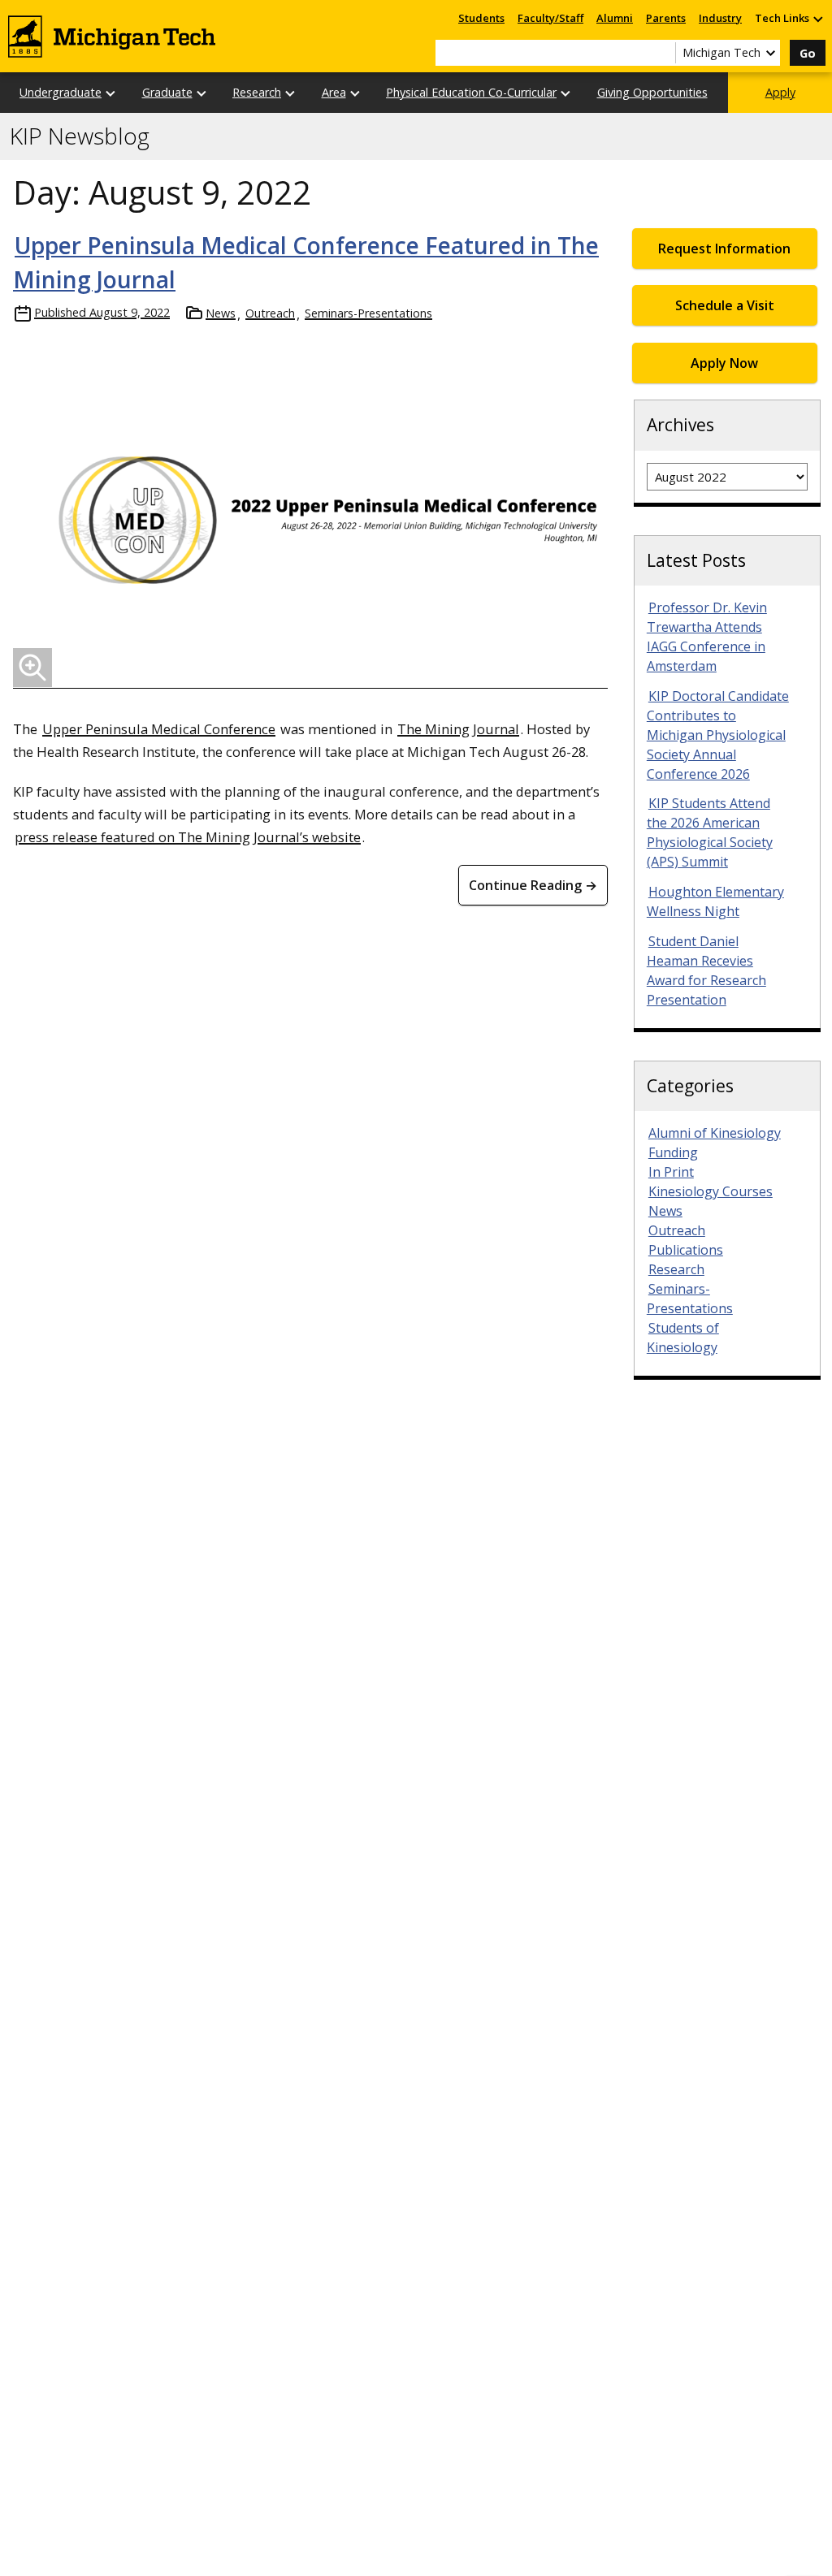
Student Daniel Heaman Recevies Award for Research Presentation (706, 970)
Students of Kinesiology (683, 1338)
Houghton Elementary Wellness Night (715, 901)
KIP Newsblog (80, 136)
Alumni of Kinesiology (715, 1133)
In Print (671, 1172)
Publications (686, 1250)
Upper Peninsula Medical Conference (159, 729)
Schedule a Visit (725, 305)
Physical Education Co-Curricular (471, 92)
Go (808, 53)
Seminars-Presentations (368, 313)
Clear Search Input (663, 53)
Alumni (615, 18)
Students (481, 18)
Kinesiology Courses (711, 1191)
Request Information (724, 249)
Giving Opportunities (652, 92)
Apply (780, 92)
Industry (720, 18)
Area (334, 92)
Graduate (167, 92)
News (221, 313)
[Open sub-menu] (817, 18)
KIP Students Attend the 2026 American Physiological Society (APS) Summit (710, 832)
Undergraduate (61, 92)
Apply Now (724, 363)
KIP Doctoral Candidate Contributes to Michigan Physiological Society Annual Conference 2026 (718, 735)
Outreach (270, 313)
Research (257, 92)
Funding (673, 1152)
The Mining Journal (458, 729)
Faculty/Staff (550, 18)
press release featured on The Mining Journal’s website (188, 837)
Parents (666, 18)
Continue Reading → (533, 885)
